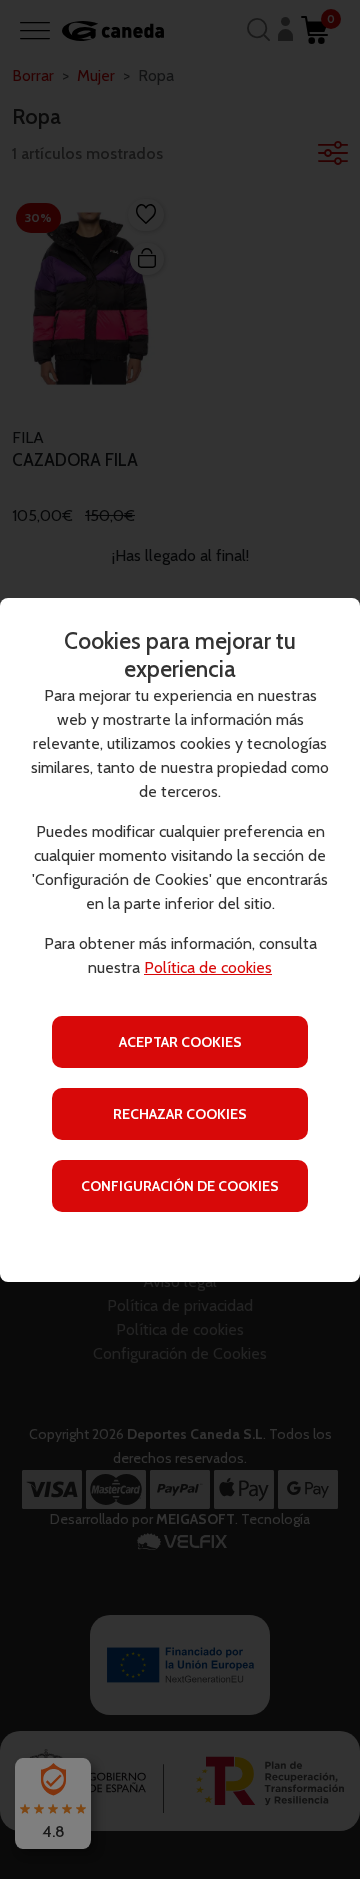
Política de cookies (208, 967)
